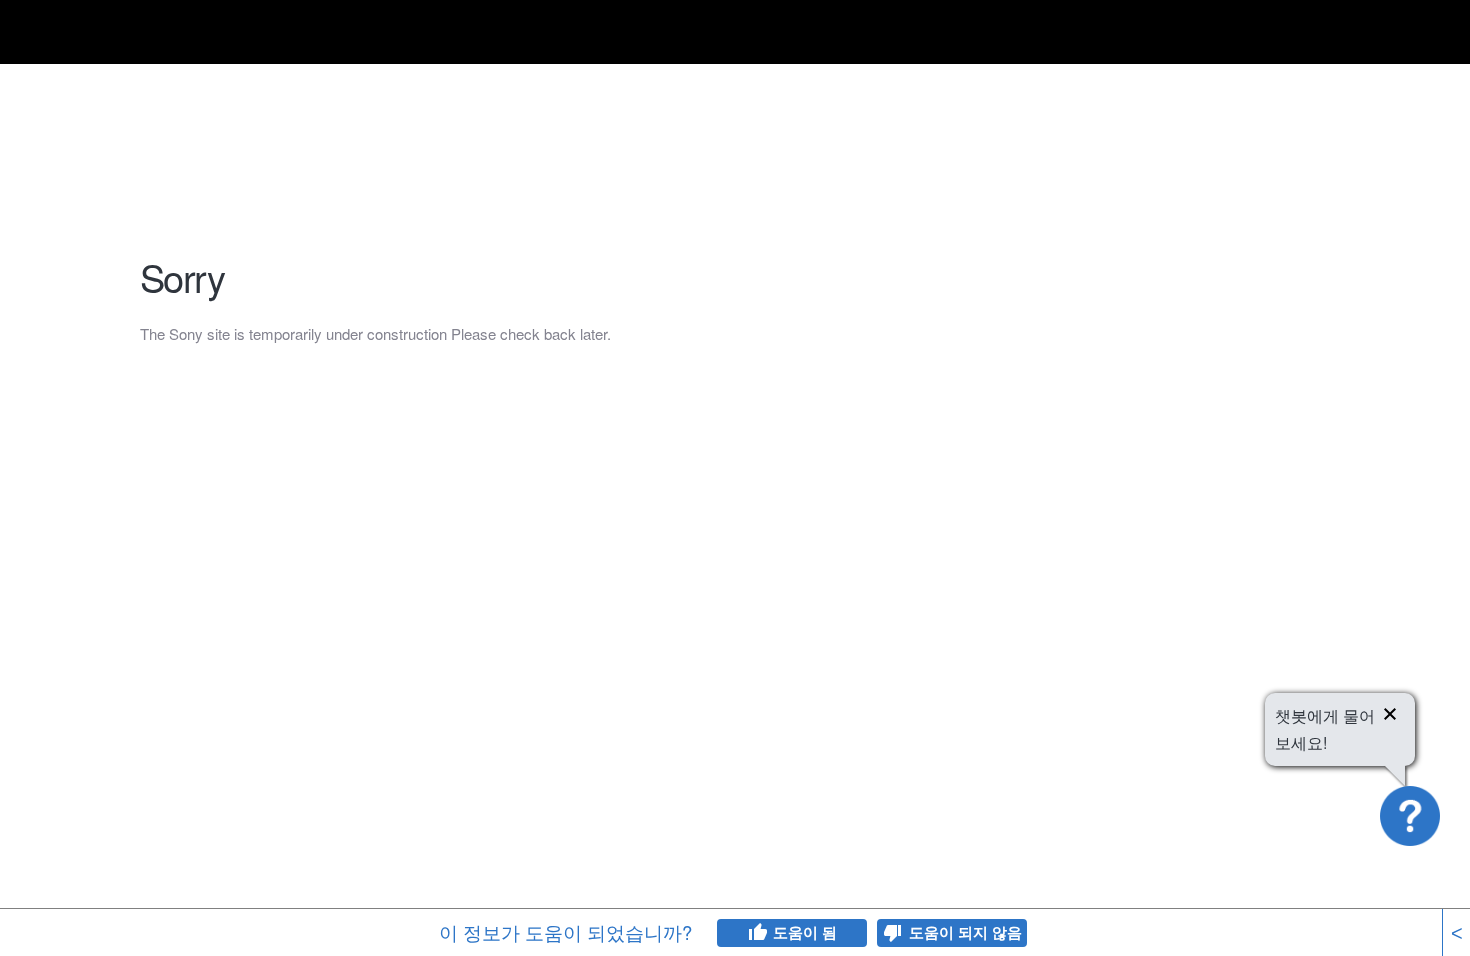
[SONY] (190, 35)
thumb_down (893, 933)
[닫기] (1390, 717)
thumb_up (757, 933)
